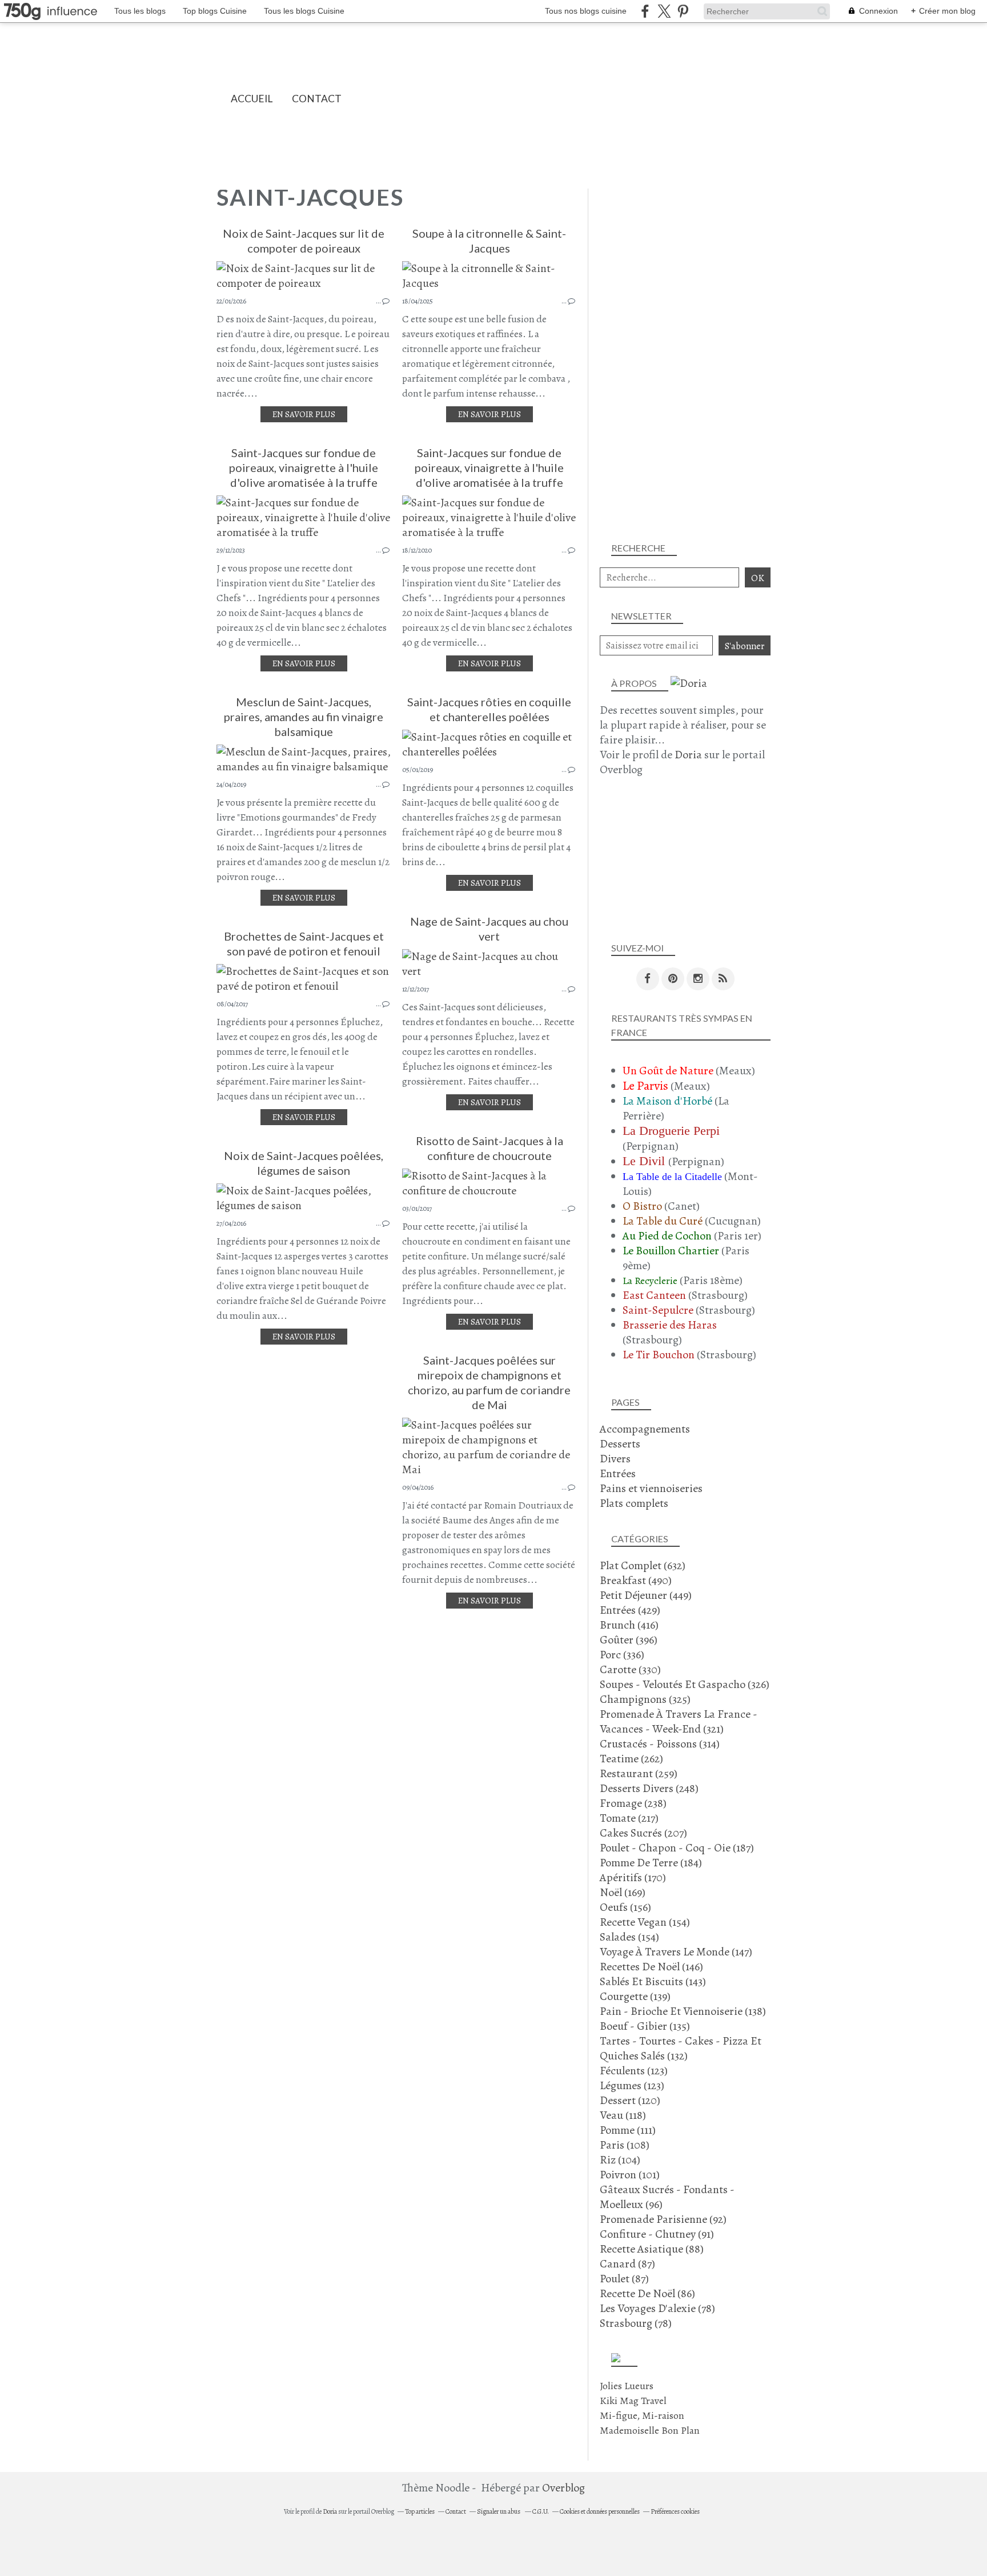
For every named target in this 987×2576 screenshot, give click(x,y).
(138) (683, 2011)
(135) (645, 2026)
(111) (628, 2130)
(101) (630, 2175)
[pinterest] (683, 11)
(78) (657, 2308)
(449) (646, 1595)
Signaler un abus (499, 2511)
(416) (629, 1625)
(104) (620, 2160)
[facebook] (645, 11)
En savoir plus (304, 414)
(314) (660, 1744)
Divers (615, 1459)
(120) (630, 2100)
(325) (645, 1699)
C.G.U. (541, 2511)
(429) (630, 1610)
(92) (663, 2219)
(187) (677, 1848)
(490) (636, 1580)
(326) (685, 1684)
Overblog (563, 2488)
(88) (652, 2249)
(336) (622, 1655)
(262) (631, 1759)
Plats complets (634, 1503)
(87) (627, 2264)
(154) (645, 1922)
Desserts (620, 1444)
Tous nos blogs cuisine (586, 11)
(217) (629, 1818)
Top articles (420, 2511)
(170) (633, 1877)
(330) (630, 1669)
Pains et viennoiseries (651, 1488)
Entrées (618, 1473)
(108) (625, 2145)
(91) (657, 2234)
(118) (623, 2115)
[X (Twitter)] (664, 11)
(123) (634, 2071)
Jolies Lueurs (627, 2386)
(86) (647, 2293)
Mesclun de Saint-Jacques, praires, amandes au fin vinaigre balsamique (304, 717)
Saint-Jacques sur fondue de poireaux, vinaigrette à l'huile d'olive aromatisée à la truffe (304, 467)
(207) (643, 1833)
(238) (633, 1803)
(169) (623, 1892)
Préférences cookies (675, 2511)
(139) (635, 1996)
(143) (653, 1981)
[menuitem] (252, 99)
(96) (667, 2197)
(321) (679, 1721)
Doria (688, 755)
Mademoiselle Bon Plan (650, 2430)
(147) (676, 1952)
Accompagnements (645, 1429)
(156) (625, 1907)
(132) (681, 2048)
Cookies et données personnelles (600, 2511)
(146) (651, 1967)
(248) (649, 1788)
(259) (639, 1773)
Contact (317, 99)
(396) (629, 1640)
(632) (643, 1565)
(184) (651, 1863)
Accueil (252, 99)
